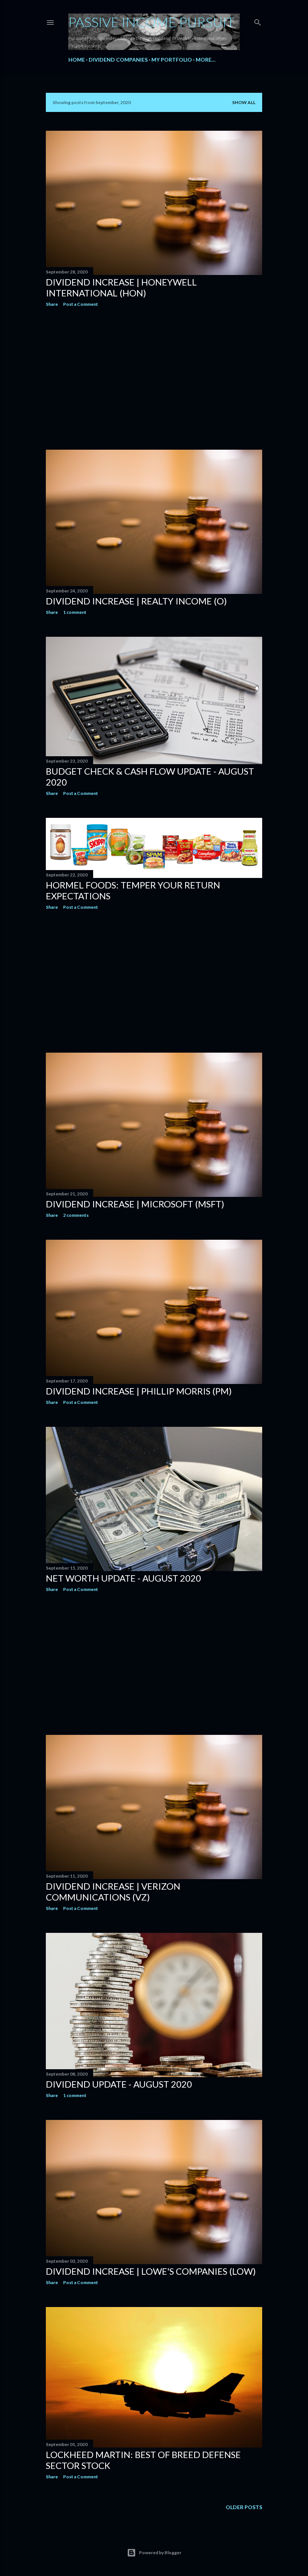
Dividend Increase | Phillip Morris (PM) (139, 1391)
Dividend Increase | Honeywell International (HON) (121, 287)
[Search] (258, 21)
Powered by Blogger (160, 2553)
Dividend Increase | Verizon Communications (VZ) (113, 1892)
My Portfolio (172, 60)
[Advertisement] (154, 378)
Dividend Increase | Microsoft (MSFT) (135, 1204)
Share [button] (52, 304)
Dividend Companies (118, 60)
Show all (244, 102)
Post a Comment (81, 304)
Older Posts (244, 2507)
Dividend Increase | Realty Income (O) (136, 601)
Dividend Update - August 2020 (119, 2084)
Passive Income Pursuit (152, 22)
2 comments (76, 1215)
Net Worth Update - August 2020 (123, 1578)
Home (77, 60)
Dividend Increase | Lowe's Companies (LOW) (151, 2271)
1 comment (75, 612)
